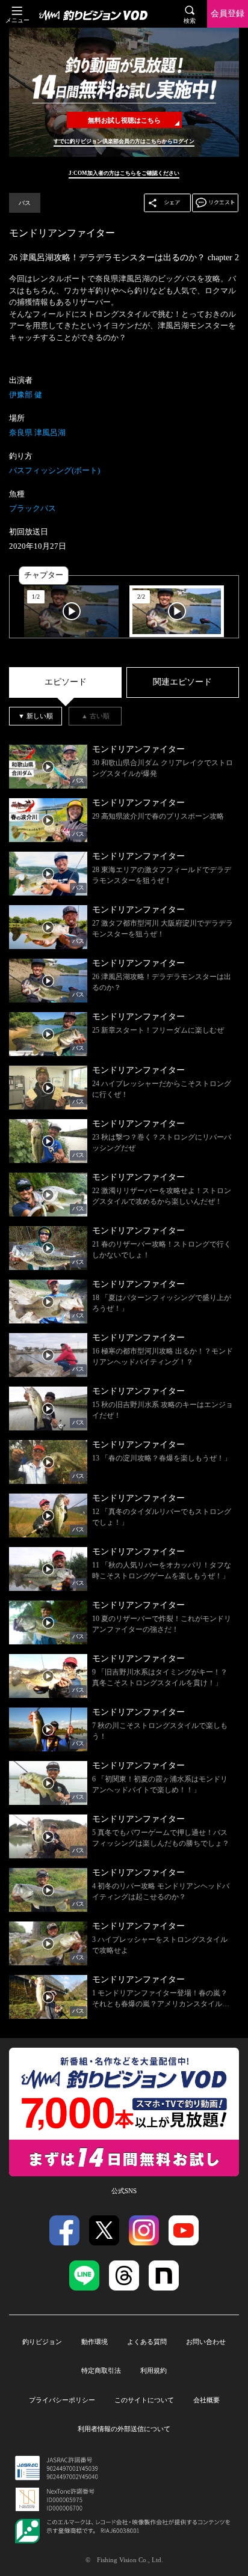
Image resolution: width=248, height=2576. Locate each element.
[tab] (65, 682)
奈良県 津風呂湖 (37, 432)
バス (25, 203)
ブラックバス (33, 508)
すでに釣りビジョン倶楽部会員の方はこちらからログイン (124, 141)
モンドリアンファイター (62, 233)
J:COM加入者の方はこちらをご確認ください (124, 173)
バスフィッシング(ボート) (54, 470)
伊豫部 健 (26, 395)
